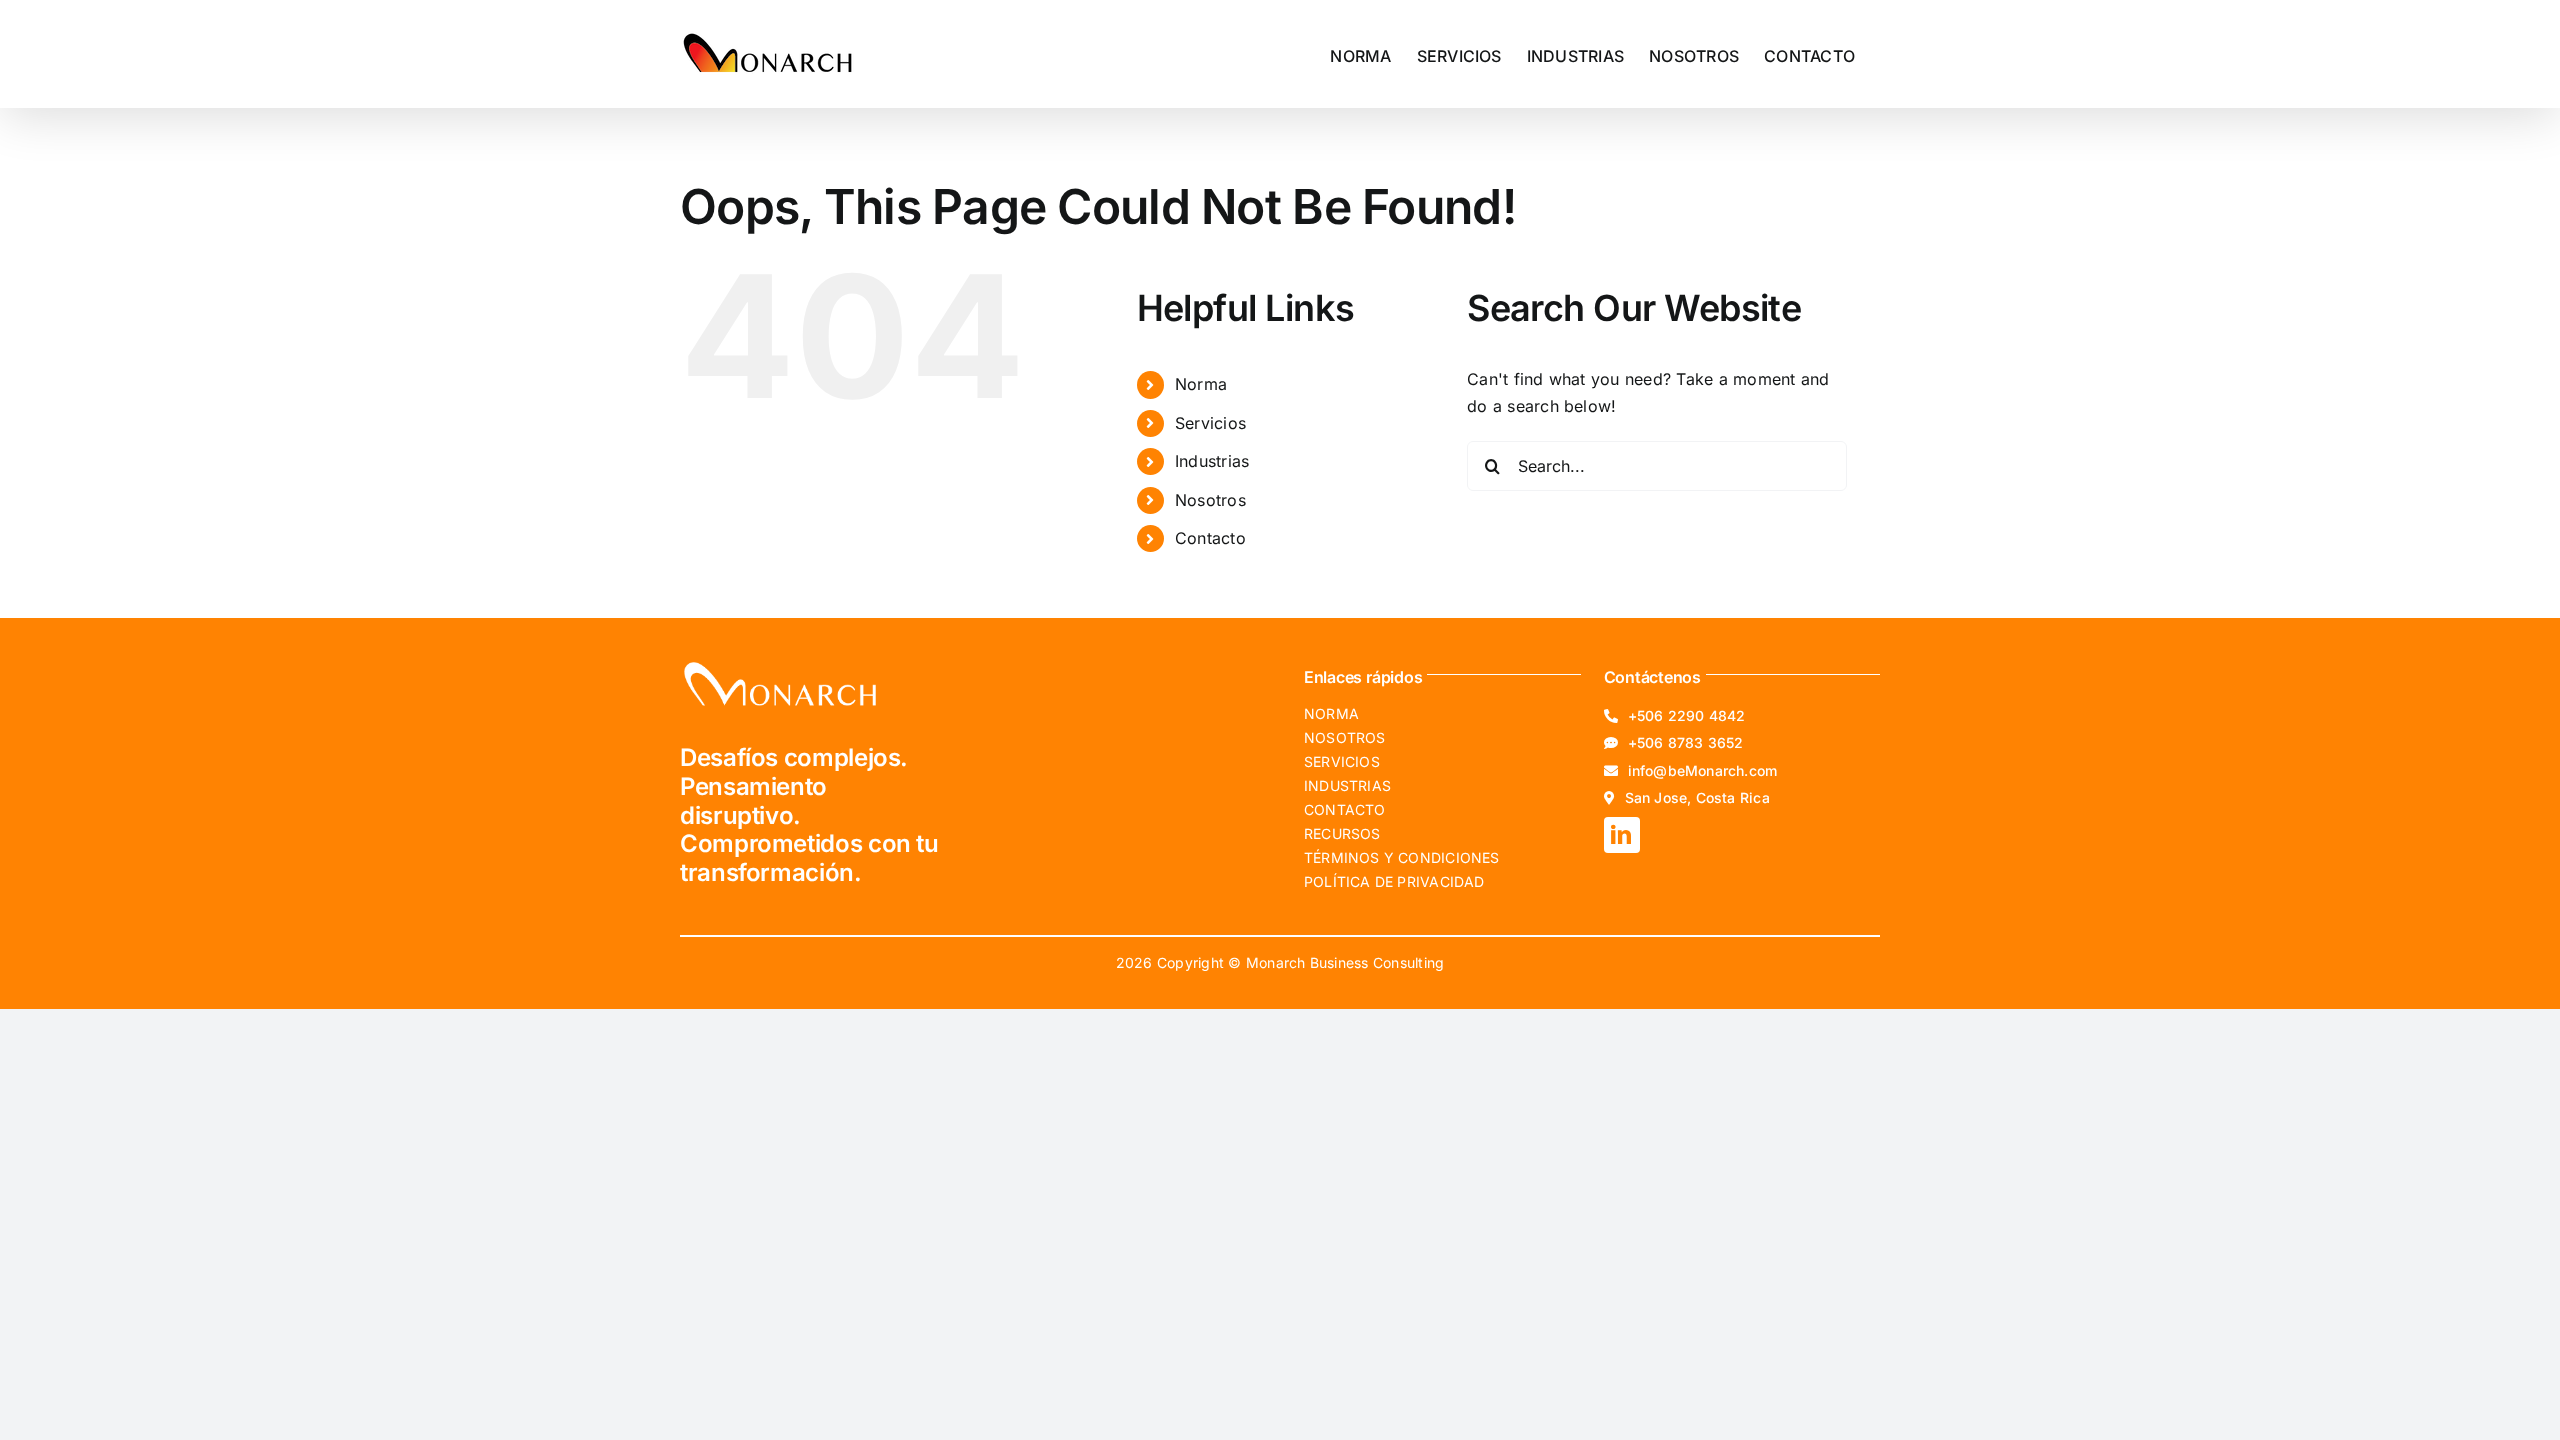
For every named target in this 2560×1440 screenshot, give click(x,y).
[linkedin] (1622, 835)
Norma (1201, 384)
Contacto (1210, 538)
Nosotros (1210, 500)
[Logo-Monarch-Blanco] (780, 666)
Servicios (1210, 423)
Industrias (1212, 461)
